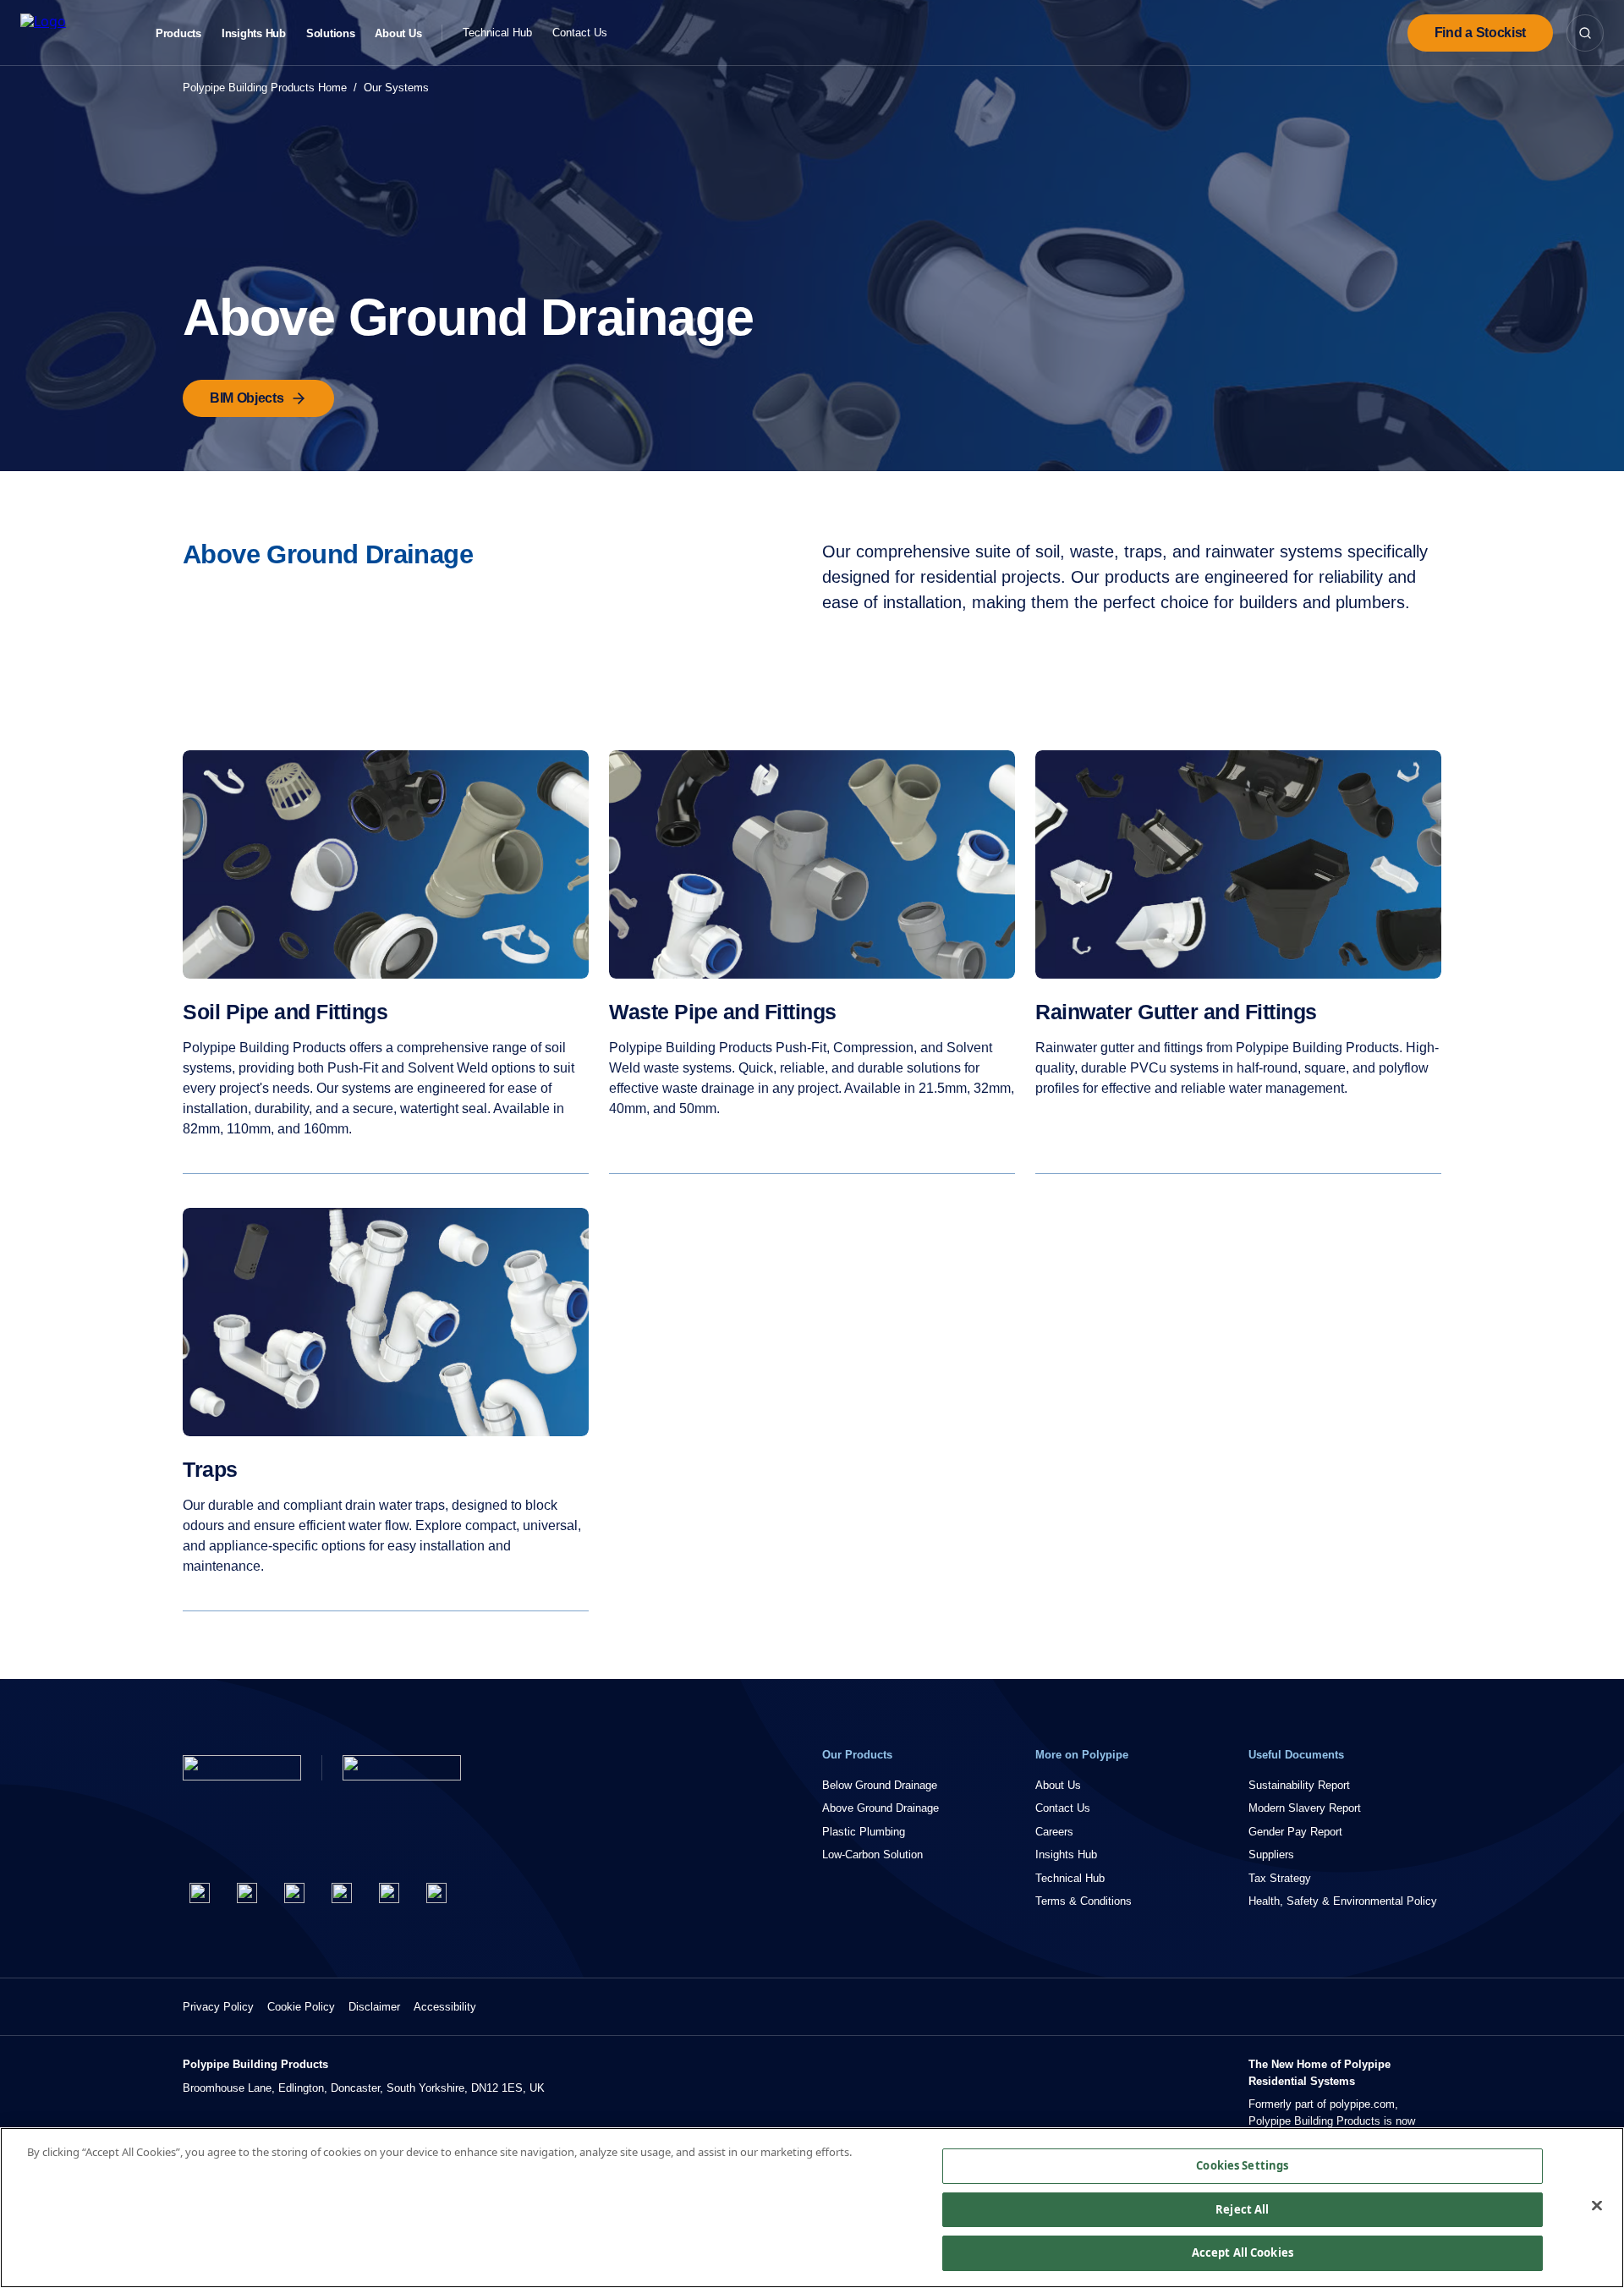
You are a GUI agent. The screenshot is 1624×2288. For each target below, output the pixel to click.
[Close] (1597, 2206)
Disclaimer (374, 2007)
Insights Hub (254, 34)
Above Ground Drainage (881, 1808)
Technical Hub (497, 33)
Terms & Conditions (1084, 1901)
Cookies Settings (1242, 2165)
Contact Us (580, 33)
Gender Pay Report (1295, 1832)
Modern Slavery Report (1305, 1808)
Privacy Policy (218, 2007)
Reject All (1242, 2209)
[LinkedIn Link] (342, 1893)
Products (178, 34)
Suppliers (1271, 1855)
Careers (1054, 1832)
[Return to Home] (242, 1768)
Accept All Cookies (1243, 2252)
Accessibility (445, 2007)
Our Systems (396, 88)
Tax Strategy (1280, 1878)
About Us (398, 34)
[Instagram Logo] (294, 1893)
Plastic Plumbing (864, 1832)
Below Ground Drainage (880, 1785)
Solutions (331, 34)
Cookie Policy (301, 2007)
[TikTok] (436, 1893)
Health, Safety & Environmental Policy (1343, 1901)
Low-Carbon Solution (872, 1855)
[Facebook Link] (200, 1893)
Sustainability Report (1299, 1785)
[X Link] (247, 1893)
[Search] (1585, 33)
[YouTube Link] (389, 1893)
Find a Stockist (1480, 33)
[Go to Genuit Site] (402, 1768)
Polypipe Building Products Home (265, 88)
